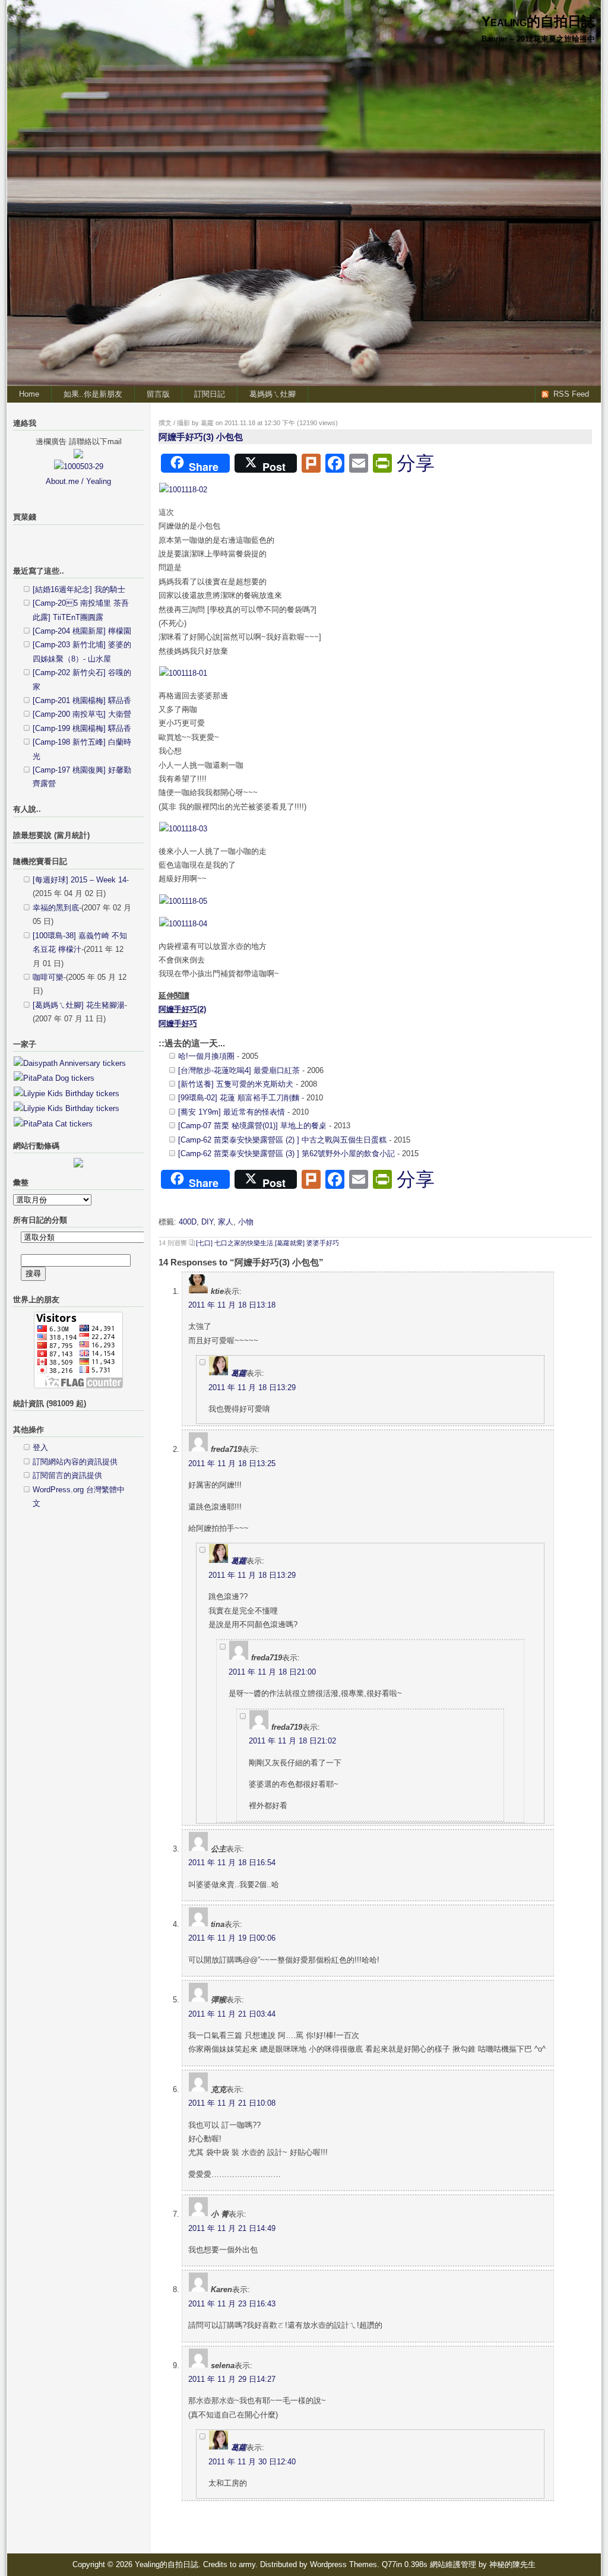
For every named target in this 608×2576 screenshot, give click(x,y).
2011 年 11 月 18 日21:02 (292, 1741)
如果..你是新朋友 (93, 394)
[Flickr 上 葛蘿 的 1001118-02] (183, 490)
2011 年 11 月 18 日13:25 (232, 1463)
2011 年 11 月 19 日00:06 (232, 1938)
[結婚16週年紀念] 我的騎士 (79, 589)
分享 (416, 463)
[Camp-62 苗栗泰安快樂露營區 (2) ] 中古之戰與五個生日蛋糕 (282, 1140)
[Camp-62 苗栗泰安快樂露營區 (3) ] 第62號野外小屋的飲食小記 (286, 1153)
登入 (40, 1447)
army (247, 2564)
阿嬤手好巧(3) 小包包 (201, 437)
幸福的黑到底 (56, 908)
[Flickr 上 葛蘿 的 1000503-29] (79, 466)
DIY (207, 1222)
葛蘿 (239, 1373)
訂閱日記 (210, 394)
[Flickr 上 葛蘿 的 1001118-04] (183, 924)
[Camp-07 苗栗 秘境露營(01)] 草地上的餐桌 (252, 1126)
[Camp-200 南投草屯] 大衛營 (82, 714)
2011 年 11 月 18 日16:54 (232, 1863)
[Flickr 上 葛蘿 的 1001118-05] (183, 901)
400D (188, 1222)
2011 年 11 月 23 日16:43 (232, 2304)
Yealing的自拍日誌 (538, 21)
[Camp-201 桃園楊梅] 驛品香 (82, 700)
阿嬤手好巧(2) (182, 1009)
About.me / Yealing (78, 481)
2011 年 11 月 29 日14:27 (232, 2379)
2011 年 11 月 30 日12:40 (252, 2462)
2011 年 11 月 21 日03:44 (232, 2014)
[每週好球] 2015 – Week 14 (80, 880)
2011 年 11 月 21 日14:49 (232, 2228)
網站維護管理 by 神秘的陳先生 (483, 2564)
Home (29, 394)
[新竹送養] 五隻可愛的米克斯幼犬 (236, 1084)
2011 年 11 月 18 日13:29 (252, 1387)
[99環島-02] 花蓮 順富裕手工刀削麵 (239, 1098)
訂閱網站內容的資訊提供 (75, 1462)
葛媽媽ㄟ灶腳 (273, 394)
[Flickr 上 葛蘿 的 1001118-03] (183, 829)
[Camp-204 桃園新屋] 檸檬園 (82, 631)
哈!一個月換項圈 (206, 1056)
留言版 (158, 394)
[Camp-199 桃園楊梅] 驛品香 (82, 728)
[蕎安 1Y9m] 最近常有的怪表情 (232, 1112)
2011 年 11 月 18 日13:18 (232, 1305)
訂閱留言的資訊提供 (67, 1475)
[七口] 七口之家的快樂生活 (235, 1243)
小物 (246, 1222)
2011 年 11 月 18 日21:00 (272, 1672)
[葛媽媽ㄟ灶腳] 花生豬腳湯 (79, 1005)
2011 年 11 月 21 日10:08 (232, 2103)
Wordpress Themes (343, 2564)
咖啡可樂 (48, 977)
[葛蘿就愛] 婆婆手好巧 (307, 1243)
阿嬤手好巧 (178, 1023)
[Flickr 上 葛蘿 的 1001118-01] (183, 673)
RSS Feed (571, 394)
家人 (226, 1222)
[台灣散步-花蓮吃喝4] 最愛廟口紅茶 (239, 1070)
